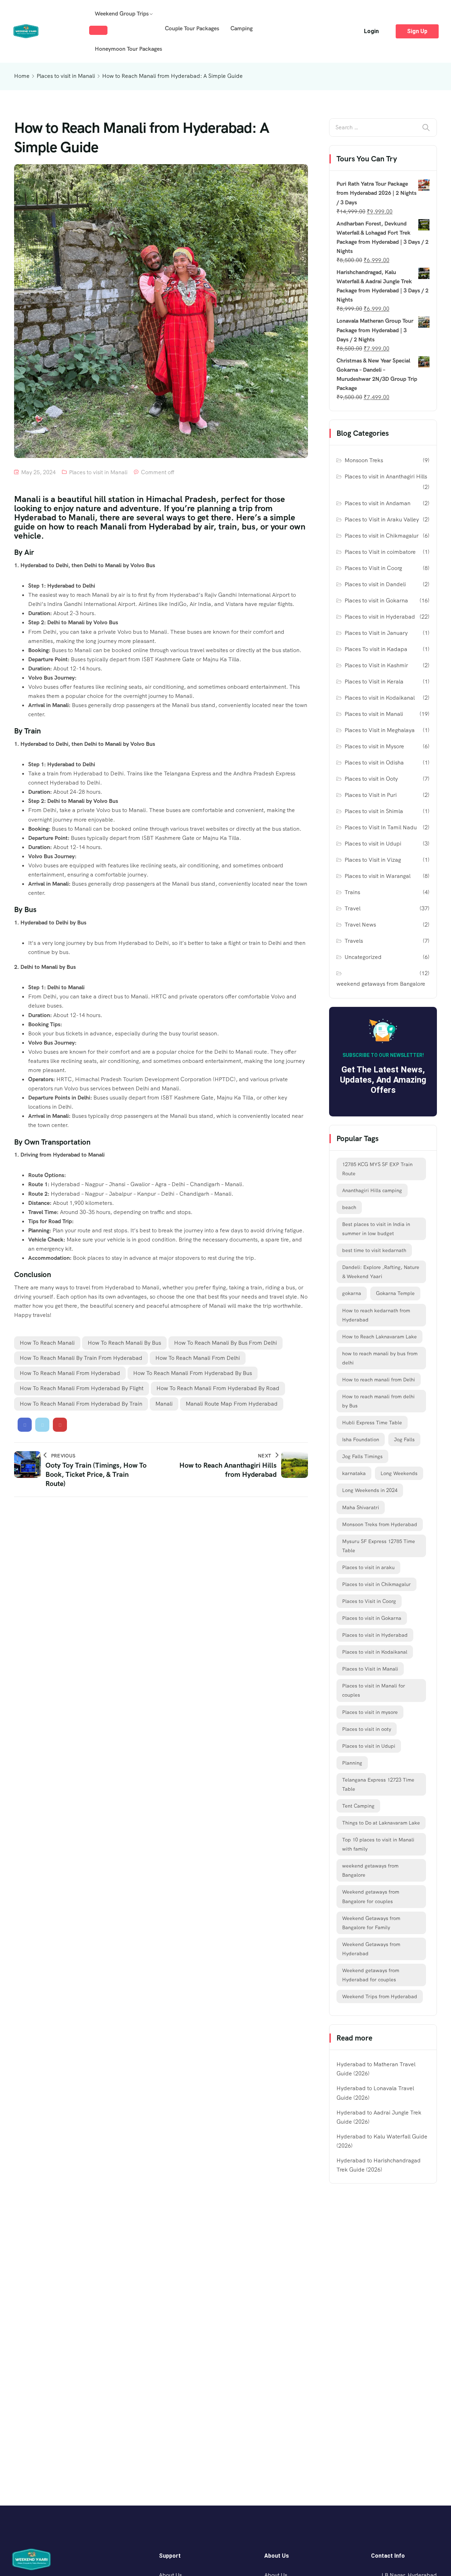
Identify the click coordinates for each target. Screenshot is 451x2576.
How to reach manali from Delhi (198, 1358)
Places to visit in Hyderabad (380, 617)
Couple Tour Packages (192, 28)
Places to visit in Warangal (378, 876)
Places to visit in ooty (367, 1729)
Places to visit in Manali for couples (374, 1690)
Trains (352, 892)
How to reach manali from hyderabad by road (218, 1388)
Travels (354, 941)
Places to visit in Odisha (374, 763)
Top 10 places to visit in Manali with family (378, 1844)
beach (349, 1207)
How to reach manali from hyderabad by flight (82, 1388)
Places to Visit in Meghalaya (380, 730)
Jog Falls (404, 1439)
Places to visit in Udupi (373, 844)
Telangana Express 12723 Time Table (378, 1784)
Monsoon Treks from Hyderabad (380, 1524)
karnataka (354, 1473)
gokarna (352, 1293)
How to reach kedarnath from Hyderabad (376, 1315)
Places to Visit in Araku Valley (382, 519)
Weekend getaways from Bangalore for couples (371, 1896)
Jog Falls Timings (362, 1456)
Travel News (360, 925)
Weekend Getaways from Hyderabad (371, 1949)
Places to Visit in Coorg (373, 568)
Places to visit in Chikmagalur (382, 536)
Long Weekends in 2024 (370, 1490)
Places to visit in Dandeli (375, 584)
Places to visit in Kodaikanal (380, 698)
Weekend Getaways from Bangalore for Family (371, 1923)
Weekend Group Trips (122, 14)
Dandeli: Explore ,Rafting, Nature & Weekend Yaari (381, 1272)
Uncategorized (363, 957)
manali (164, 1404)
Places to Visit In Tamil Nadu (381, 827)
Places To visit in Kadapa (376, 649)
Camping (242, 28)
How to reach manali (47, 1343)
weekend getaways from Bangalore (381, 984)
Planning (352, 1763)
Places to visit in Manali (66, 76)
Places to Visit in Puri (371, 795)
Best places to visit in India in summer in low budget (376, 1229)
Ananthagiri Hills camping (372, 1190)
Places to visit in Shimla (374, 811)
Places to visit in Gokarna (376, 600)
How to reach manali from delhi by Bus (378, 1401)
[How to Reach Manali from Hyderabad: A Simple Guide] (25, 1425)
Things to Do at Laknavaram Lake (381, 1823)
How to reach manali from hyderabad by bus (193, 1373)
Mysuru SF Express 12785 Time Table (379, 1546)
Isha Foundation (361, 1439)
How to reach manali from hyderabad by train (81, 1404)
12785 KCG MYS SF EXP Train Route (377, 1169)
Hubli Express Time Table (372, 1423)
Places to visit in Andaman (378, 503)
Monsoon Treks (364, 460)
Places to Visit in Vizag (373, 860)
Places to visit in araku (368, 1567)
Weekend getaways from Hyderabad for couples (371, 1975)
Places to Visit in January (376, 633)
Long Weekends (399, 1473)
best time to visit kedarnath (374, 1250)
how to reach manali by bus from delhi (225, 1343)
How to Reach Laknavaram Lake (379, 1337)
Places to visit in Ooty (371, 779)
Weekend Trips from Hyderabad (380, 1996)
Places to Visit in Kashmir (376, 665)
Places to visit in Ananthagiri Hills (386, 476)
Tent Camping (358, 1806)
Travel (353, 908)
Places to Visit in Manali (370, 1669)
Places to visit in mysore (370, 1712)
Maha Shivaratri (361, 1507)
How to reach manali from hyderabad (70, 1373)
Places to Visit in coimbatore (380, 552)
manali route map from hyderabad (232, 1404)
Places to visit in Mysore (374, 746)
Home (22, 76)
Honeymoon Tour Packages (128, 49)
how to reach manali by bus (124, 1343)
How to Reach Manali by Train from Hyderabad (81, 1358)
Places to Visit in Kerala (374, 682)
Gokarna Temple (395, 1293)
